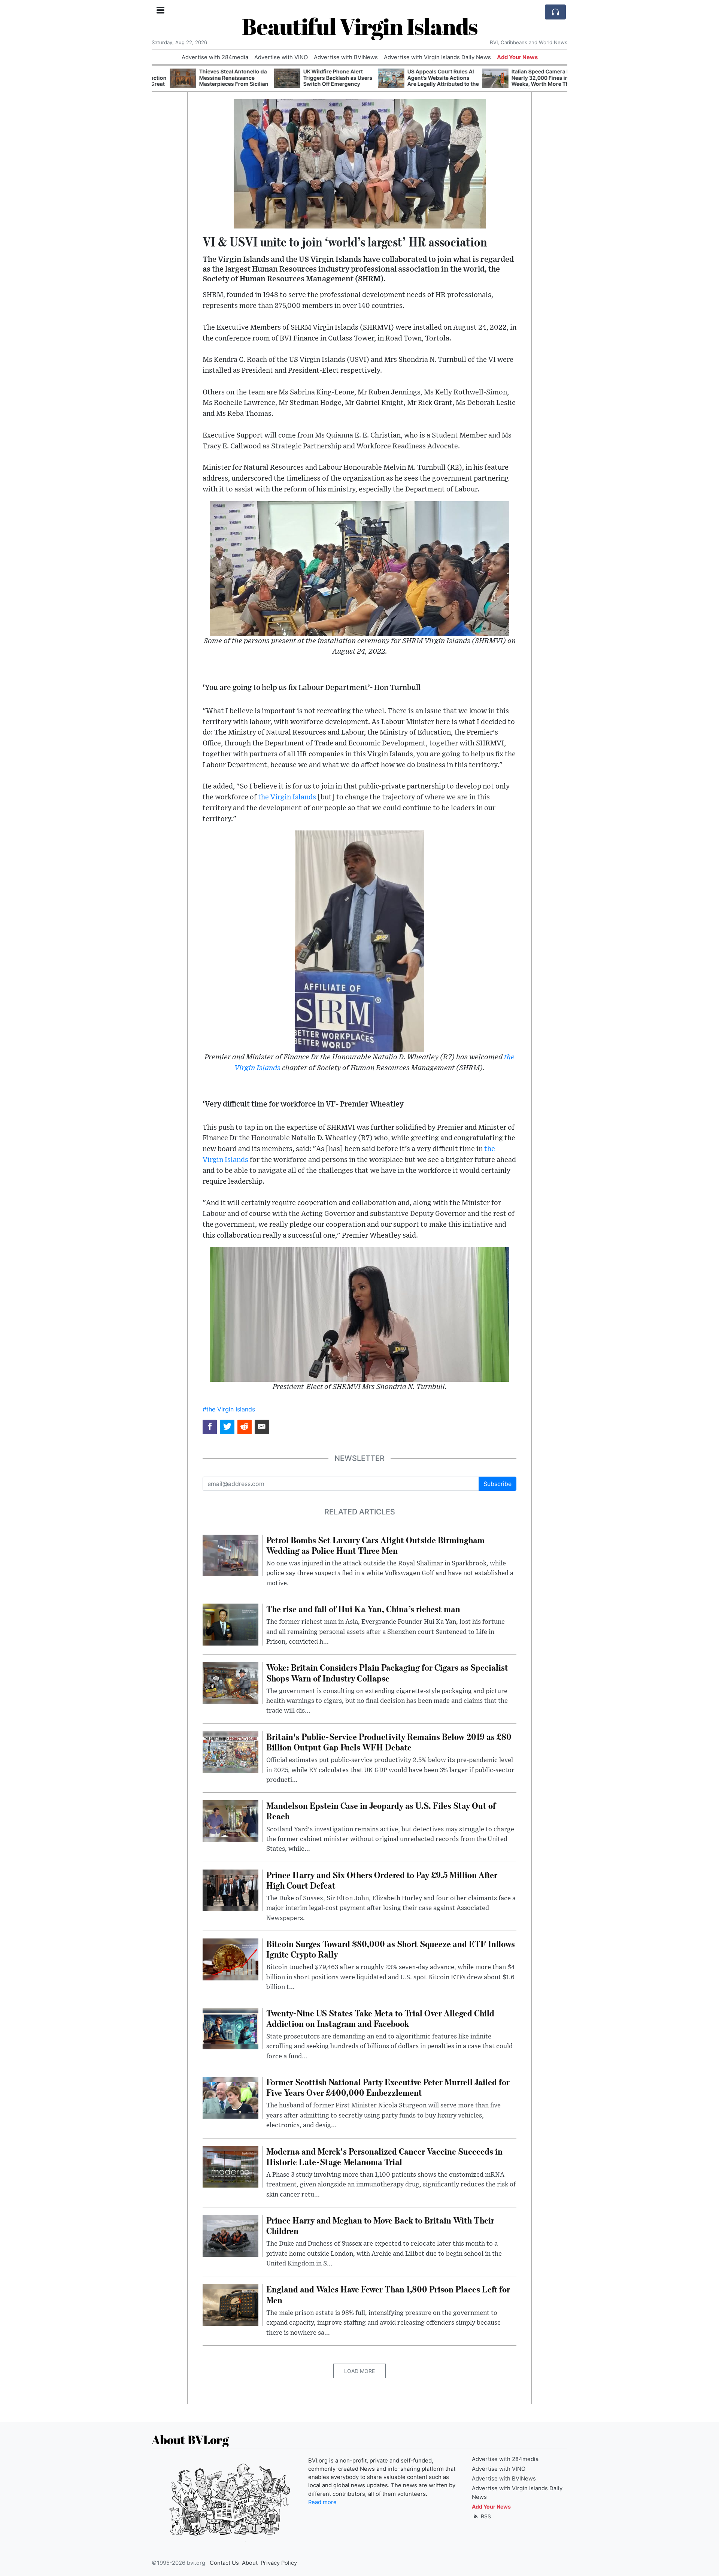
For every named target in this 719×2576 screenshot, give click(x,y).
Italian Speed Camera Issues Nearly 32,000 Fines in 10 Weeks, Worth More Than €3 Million (529, 81)
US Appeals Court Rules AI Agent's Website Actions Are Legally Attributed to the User (425, 81)
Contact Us (224, 2563)
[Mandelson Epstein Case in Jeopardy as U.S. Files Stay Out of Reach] (230, 1821)
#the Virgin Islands (229, 1409)
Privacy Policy (279, 2563)
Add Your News (517, 57)
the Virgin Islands (287, 797)
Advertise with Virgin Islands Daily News (437, 57)
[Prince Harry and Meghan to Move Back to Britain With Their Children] (230, 2235)
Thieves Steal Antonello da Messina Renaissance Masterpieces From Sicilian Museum (216, 81)
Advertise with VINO (281, 57)
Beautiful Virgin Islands (360, 26)
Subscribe (497, 1484)
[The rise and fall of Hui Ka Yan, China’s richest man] (230, 1624)
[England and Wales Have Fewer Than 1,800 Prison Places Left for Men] (230, 2304)
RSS (485, 2516)
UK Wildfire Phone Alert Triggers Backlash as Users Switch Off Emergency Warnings (320, 81)
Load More (359, 2371)
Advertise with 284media (215, 57)
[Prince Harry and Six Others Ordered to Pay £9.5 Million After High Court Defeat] (230, 1890)
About (250, 2563)
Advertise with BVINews (346, 57)
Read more (322, 2502)
